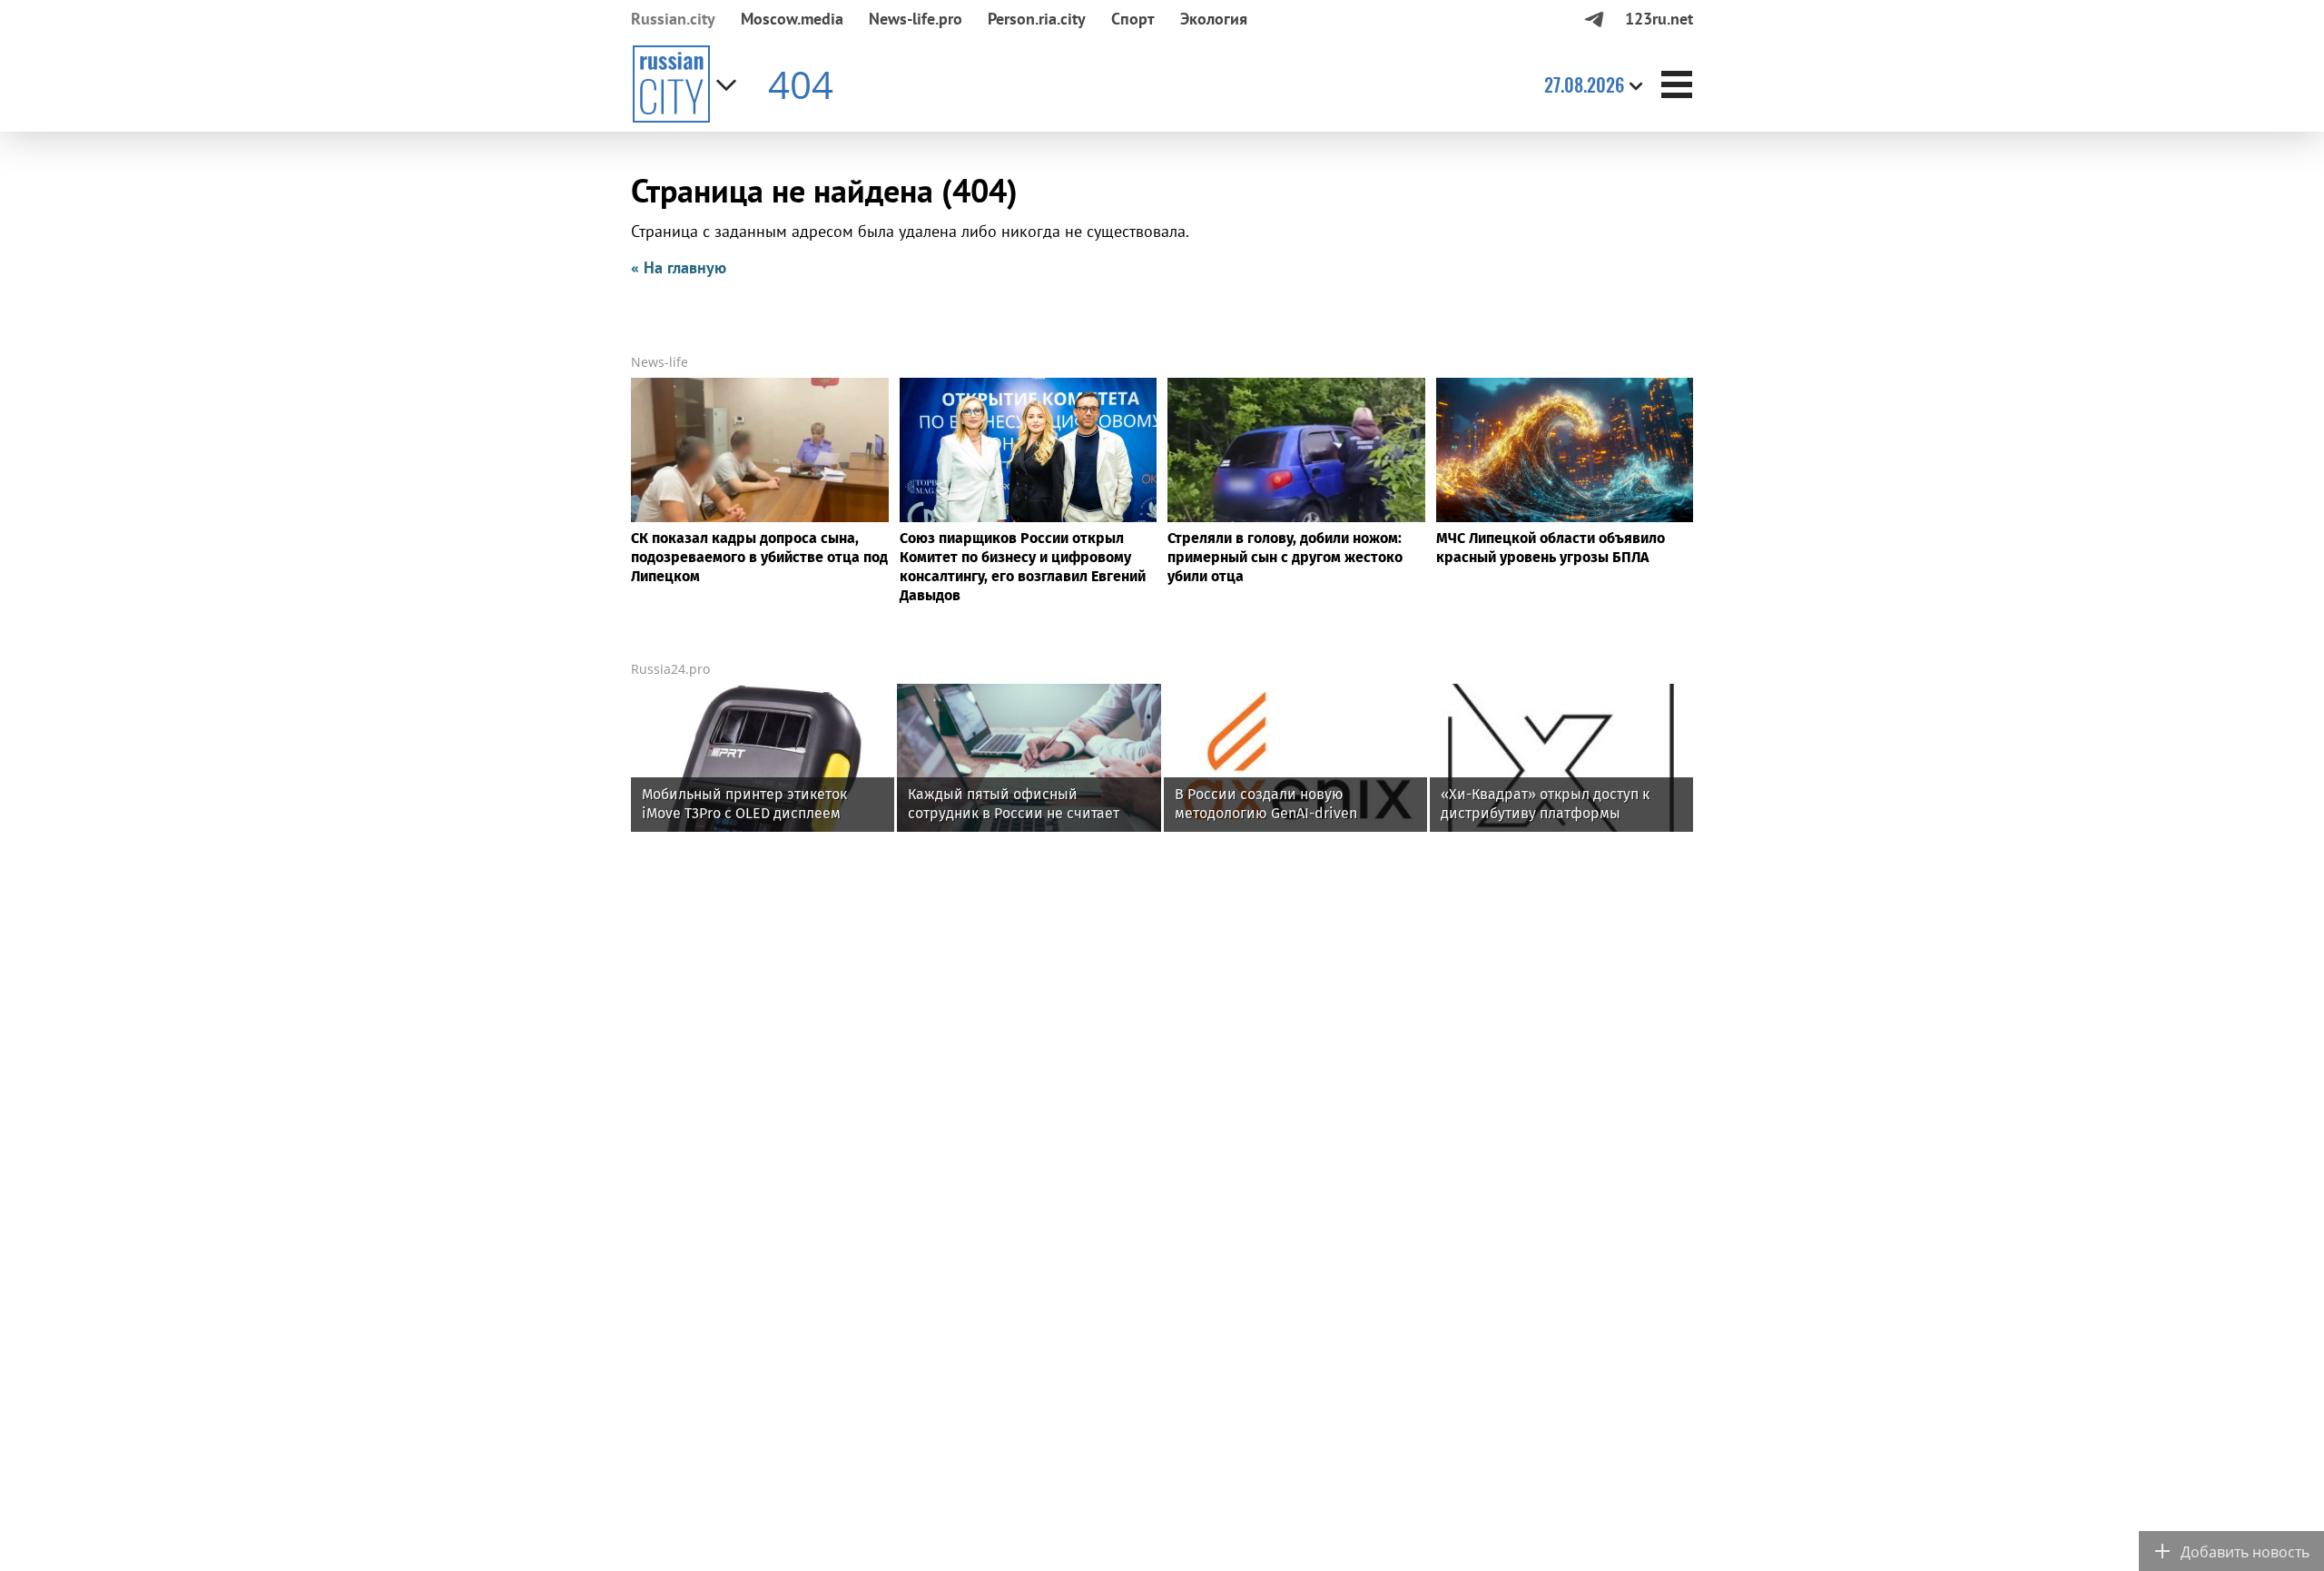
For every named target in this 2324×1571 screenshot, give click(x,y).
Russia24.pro (670, 669)
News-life (660, 362)
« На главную (679, 267)
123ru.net (1659, 19)
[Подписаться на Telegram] (1594, 19)
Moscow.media (792, 19)
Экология (1214, 19)
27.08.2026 (1584, 84)
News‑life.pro (916, 19)
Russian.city (673, 19)
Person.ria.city (1037, 19)
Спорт (1133, 19)
